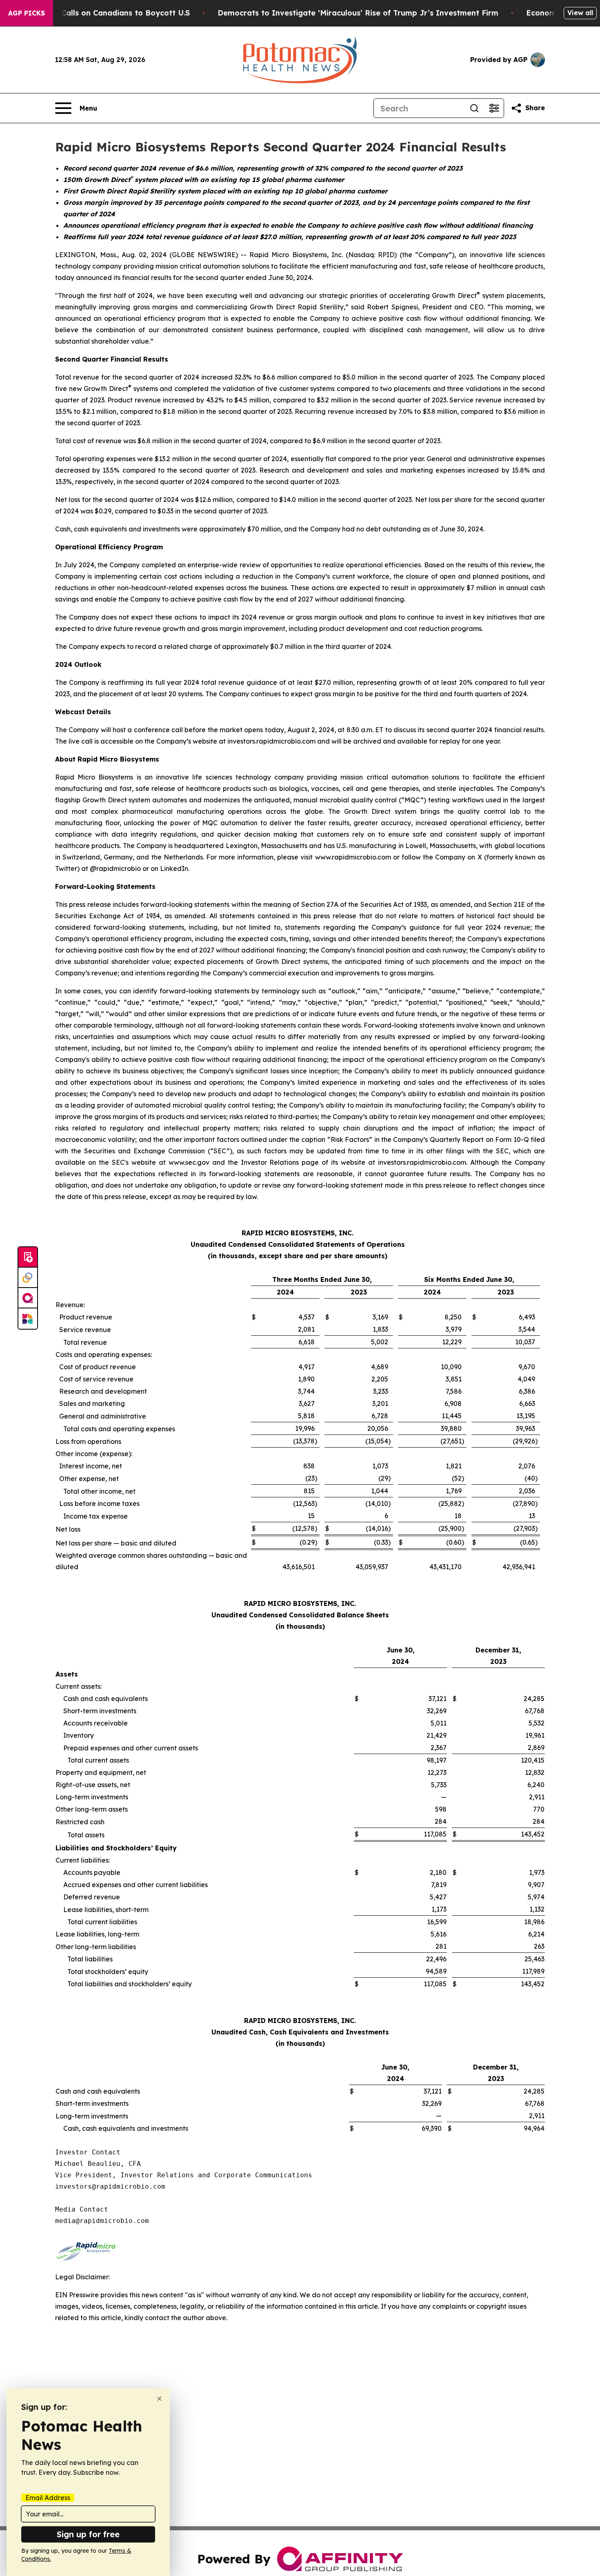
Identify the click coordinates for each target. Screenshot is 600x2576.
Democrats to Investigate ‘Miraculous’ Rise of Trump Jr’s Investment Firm (358, 13)
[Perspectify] (28, 1278)
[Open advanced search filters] (494, 108)
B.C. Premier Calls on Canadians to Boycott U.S (102, 13)
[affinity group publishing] (28, 1298)
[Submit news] (28, 1257)
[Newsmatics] (28, 1319)
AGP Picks (27, 13)
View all (580, 13)
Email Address (48, 2498)
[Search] (474, 108)
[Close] (159, 2399)
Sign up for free (88, 2534)
